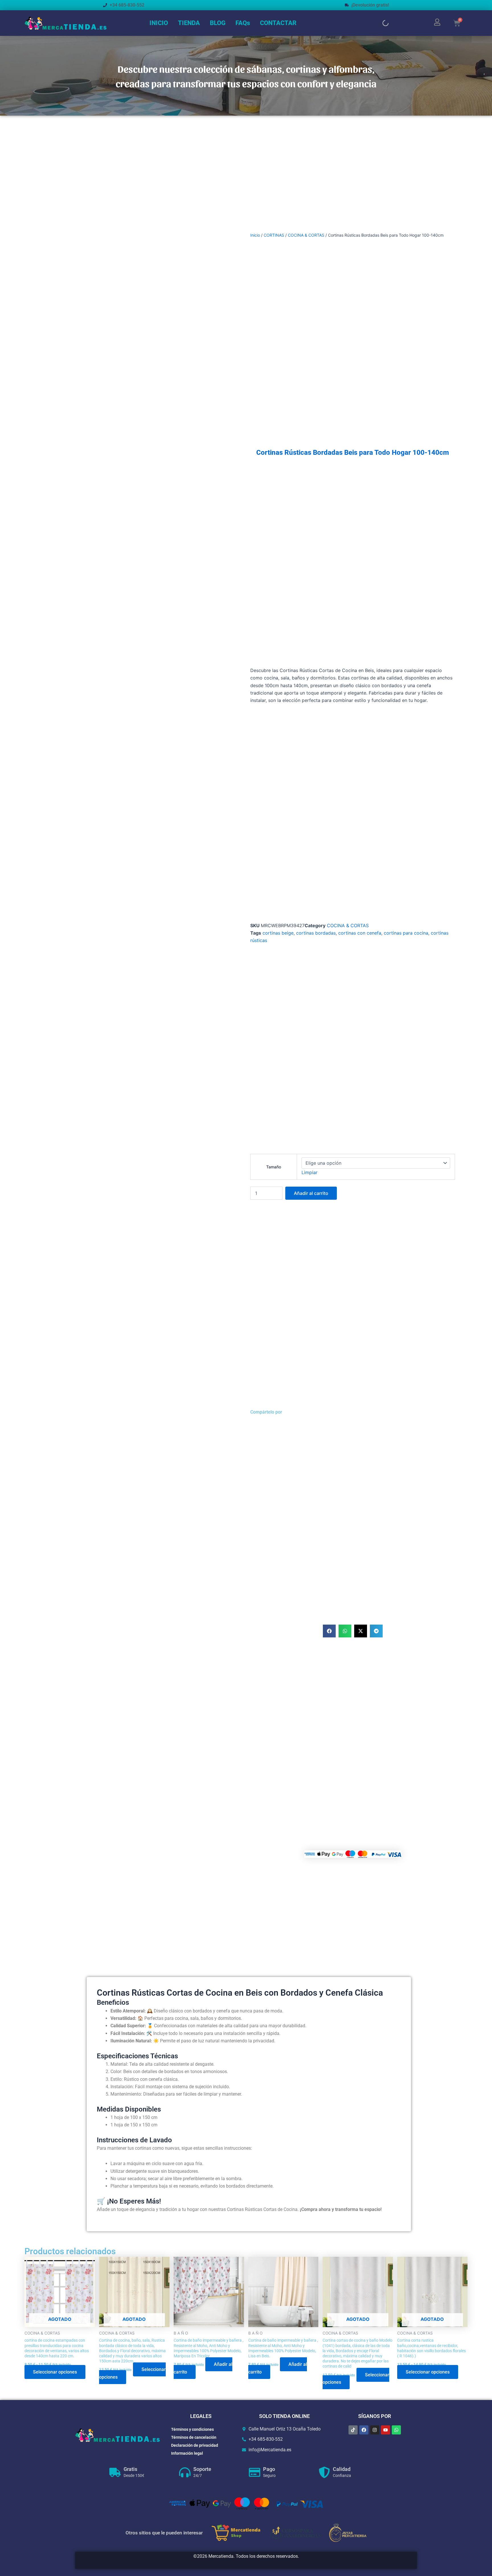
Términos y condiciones (192, 2429)
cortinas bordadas (316, 933)
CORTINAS (274, 235)
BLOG (218, 23)
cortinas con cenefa (360, 933)
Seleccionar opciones (55, 2372)
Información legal (187, 2453)
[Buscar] (381, 23)
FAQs (243, 23)
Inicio (255, 235)
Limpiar (309, 1172)
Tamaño (274, 1167)
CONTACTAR (278, 23)
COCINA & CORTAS (306, 235)
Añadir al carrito (311, 1193)
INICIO (159, 23)
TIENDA (189, 23)
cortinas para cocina (406, 933)
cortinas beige (278, 933)
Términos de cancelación (194, 2437)
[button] (329, 1631)
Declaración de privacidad (195, 2445)
